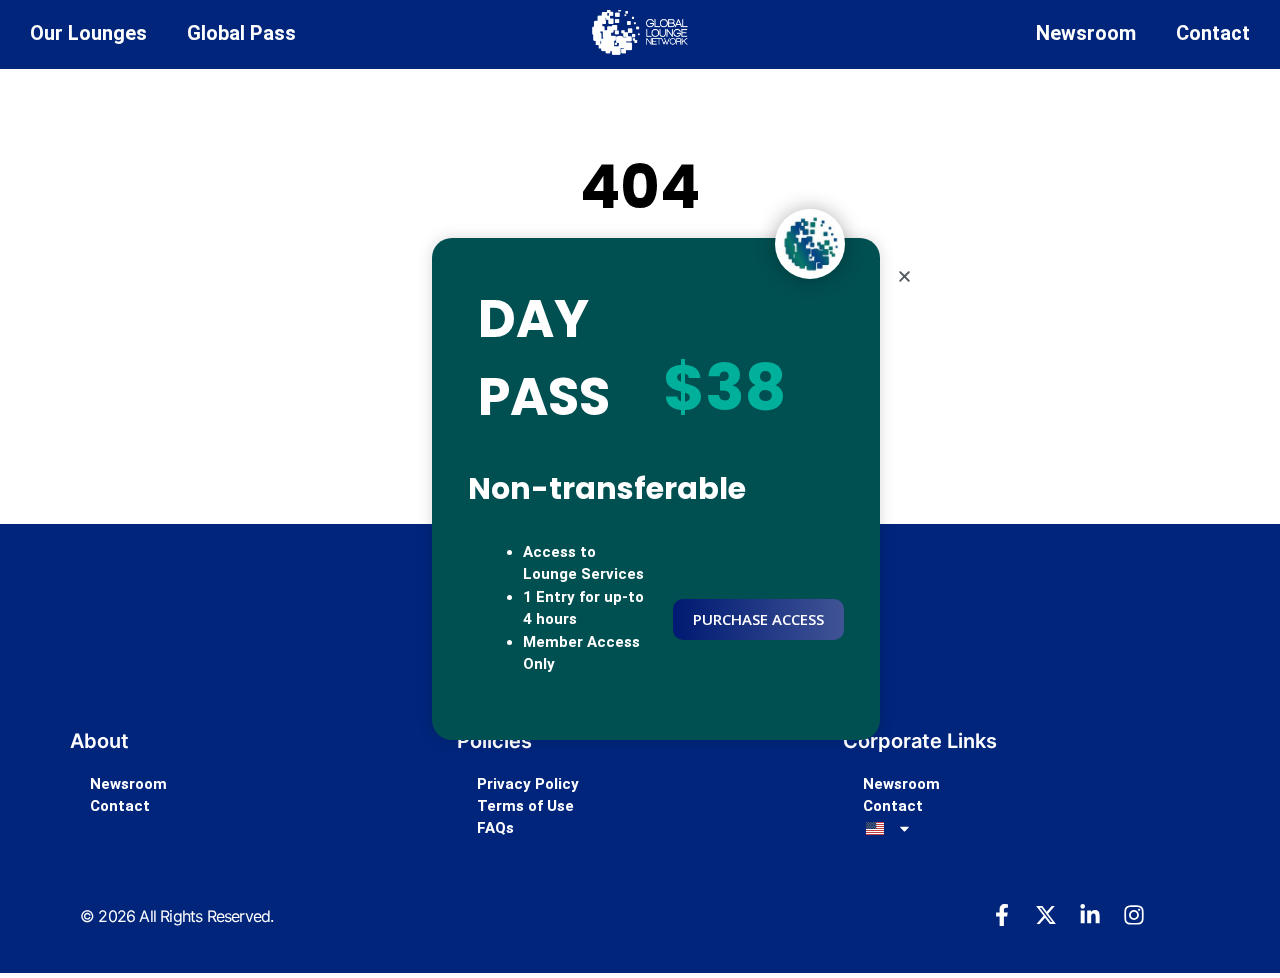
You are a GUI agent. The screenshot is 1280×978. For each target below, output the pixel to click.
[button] (904, 276)
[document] (640, 489)
